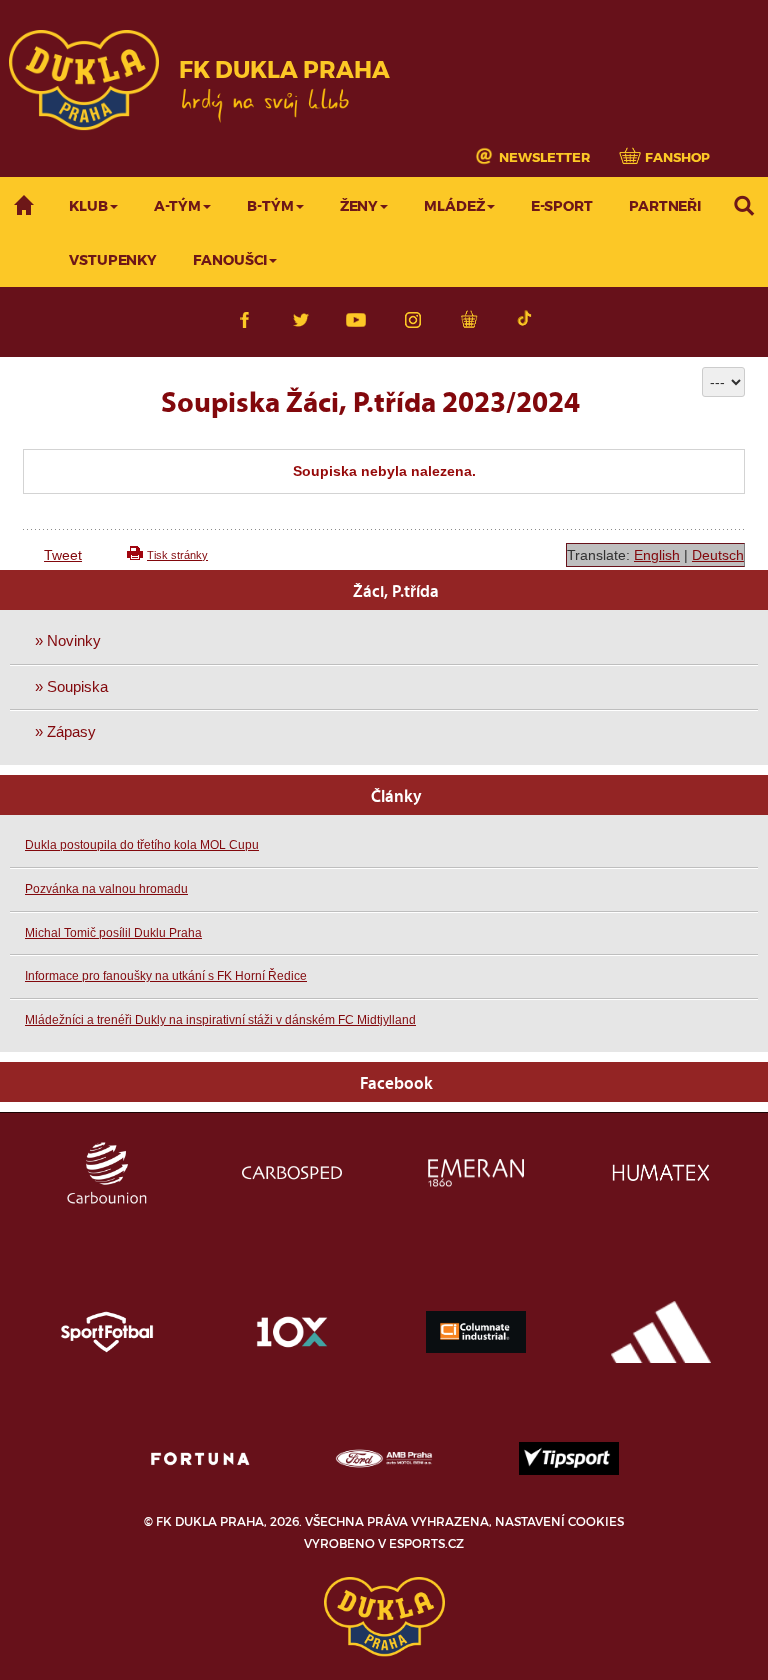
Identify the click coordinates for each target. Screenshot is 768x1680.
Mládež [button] (454, 206)
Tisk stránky (177, 555)
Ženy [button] (359, 206)
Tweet (63, 555)
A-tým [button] (178, 206)
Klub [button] (88, 206)
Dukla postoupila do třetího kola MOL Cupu (142, 845)
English (657, 555)
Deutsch (718, 555)
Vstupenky (113, 260)
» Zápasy (65, 731)
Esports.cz (426, 1543)
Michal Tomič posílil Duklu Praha (113, 933)
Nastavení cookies (559, 1521)
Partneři (665, 206)
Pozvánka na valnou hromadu (106, 889)
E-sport (562, 206)
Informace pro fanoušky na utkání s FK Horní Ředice (166, 976)
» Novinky (68, 640)
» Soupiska (71, 686)
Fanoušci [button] (230, 260)
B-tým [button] (270, 206)
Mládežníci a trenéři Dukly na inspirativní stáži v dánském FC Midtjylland (220, 1020)
